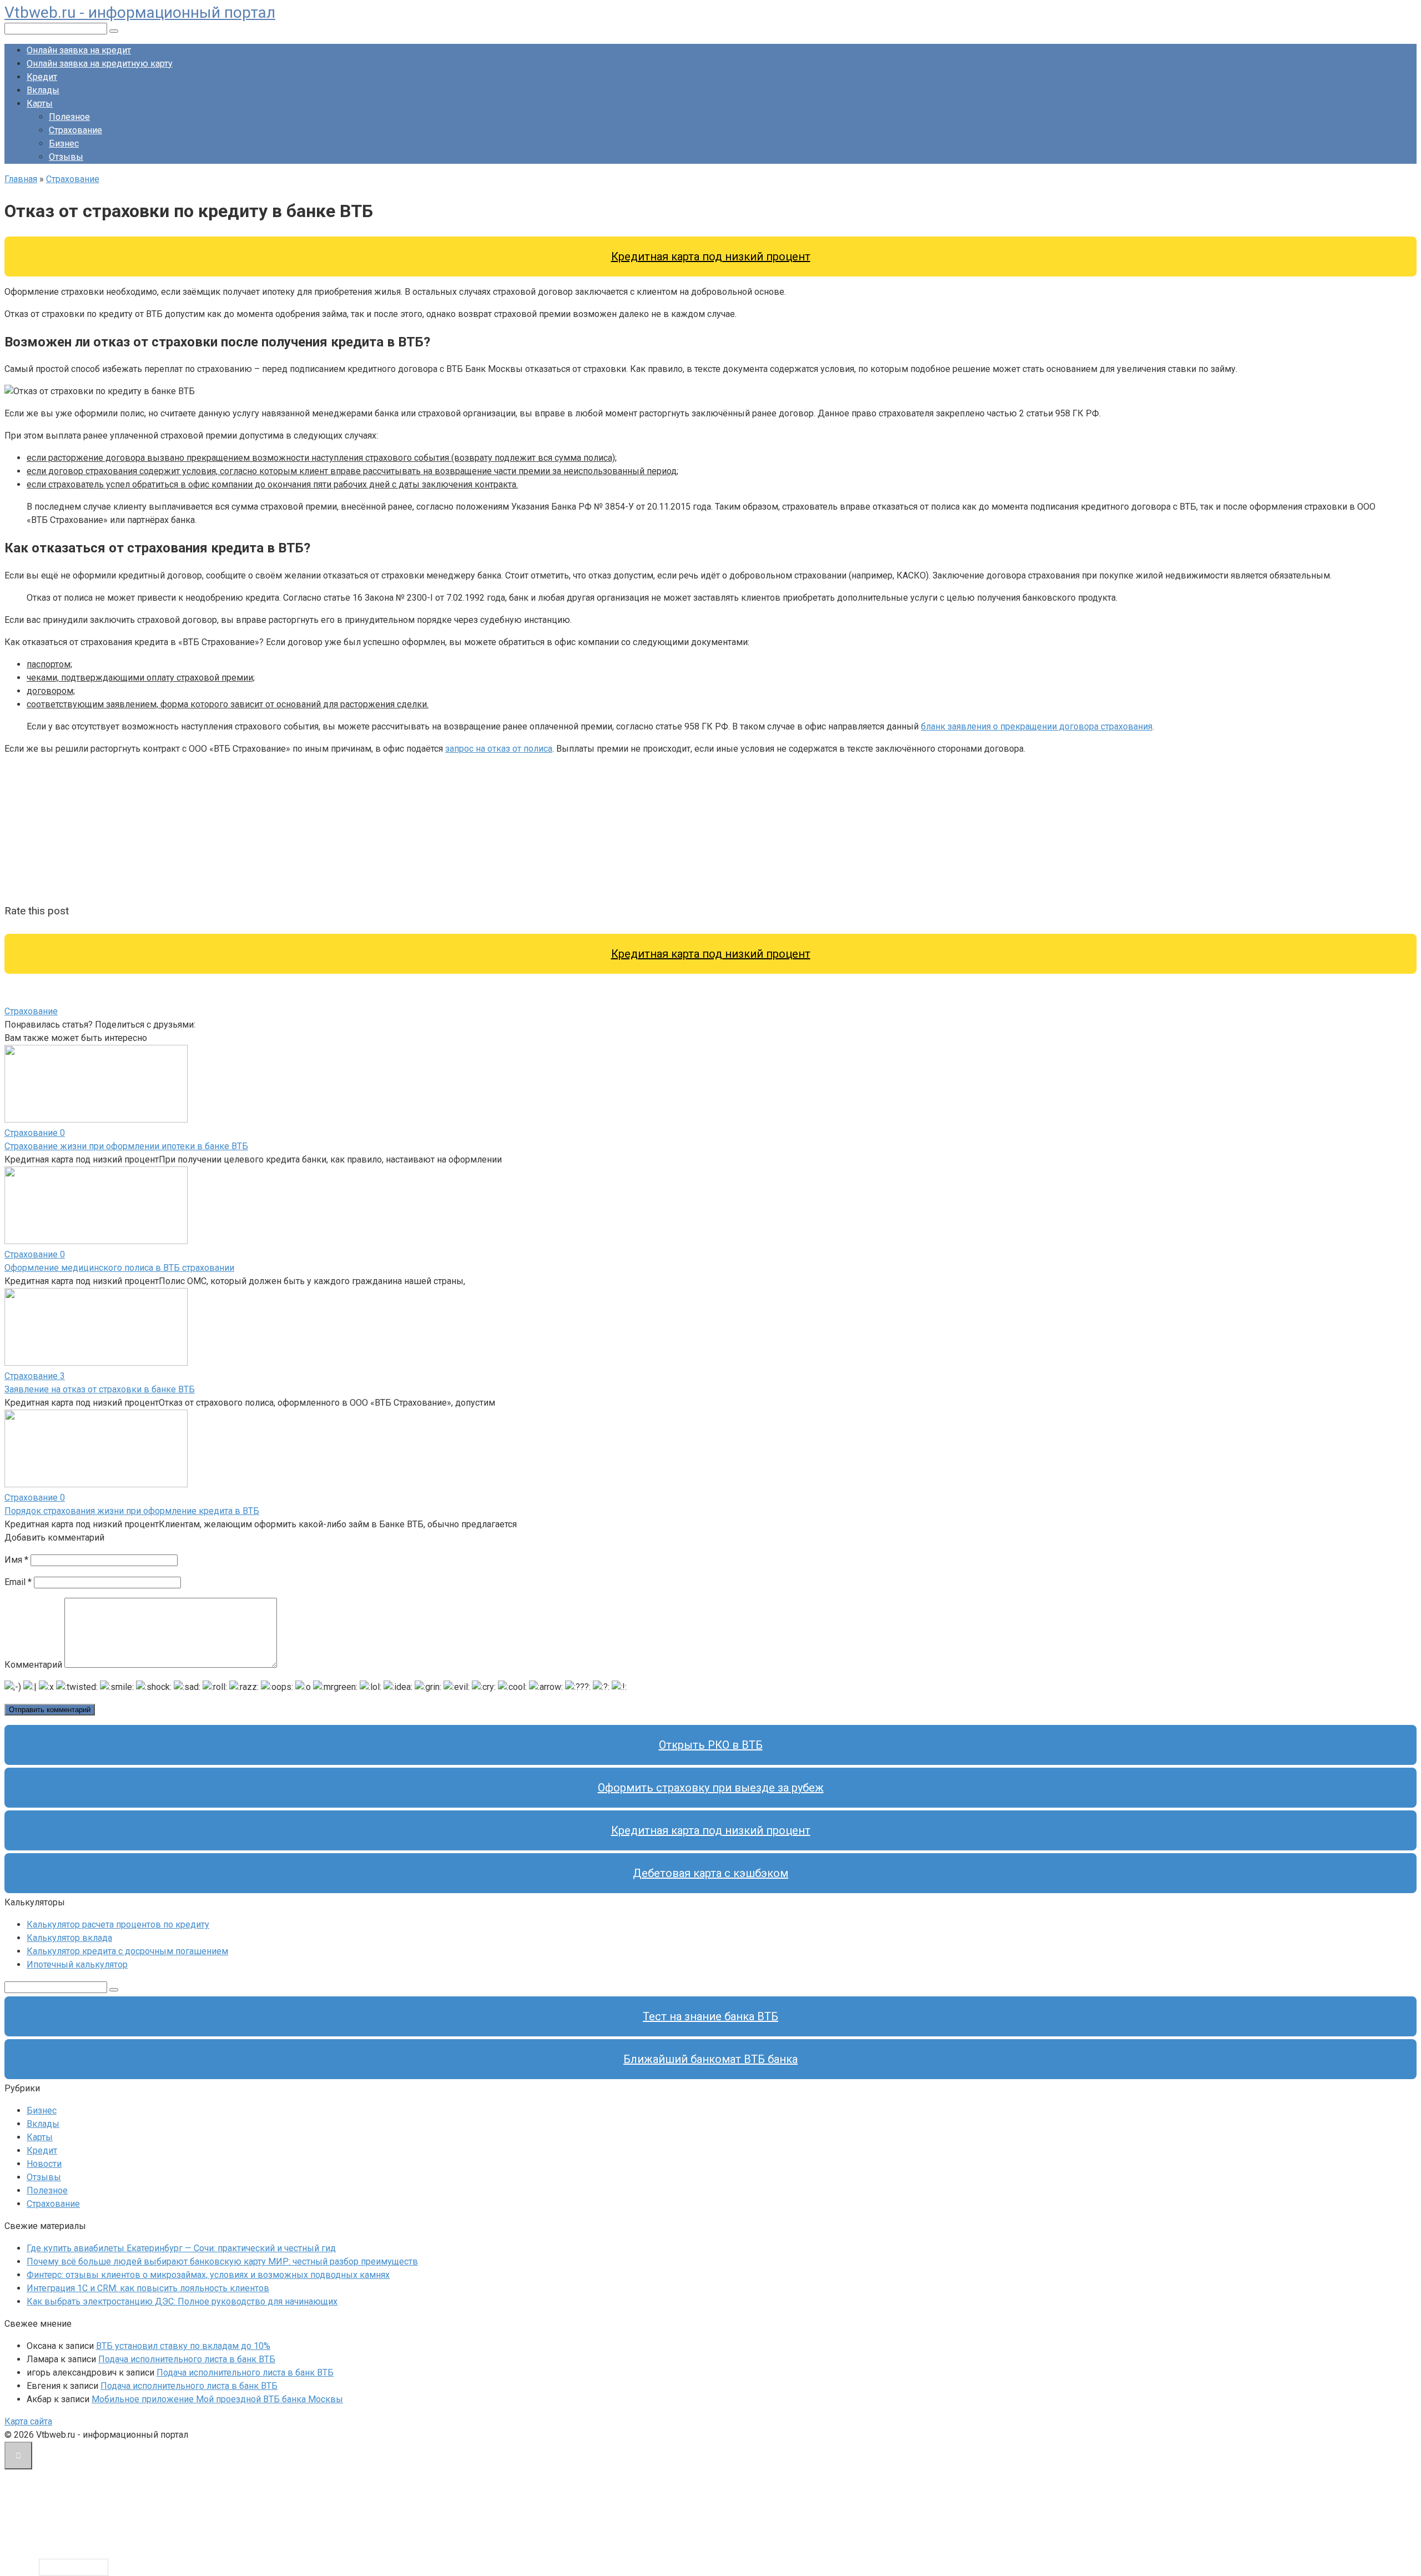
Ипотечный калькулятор (77, 1964)
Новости (44, 2164)
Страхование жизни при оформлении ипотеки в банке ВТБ (126, 1146)
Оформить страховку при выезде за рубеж (711, 1788)
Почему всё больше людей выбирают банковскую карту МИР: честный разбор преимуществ (222, 2261)
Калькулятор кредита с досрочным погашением (127, 1951)
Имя (16, 1560)
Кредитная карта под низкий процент (711, 256)
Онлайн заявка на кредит (79, 50)
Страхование (75, 130)
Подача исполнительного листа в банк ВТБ (187, 2359)
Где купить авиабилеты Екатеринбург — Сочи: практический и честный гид (181, 2248)
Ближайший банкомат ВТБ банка (710, 2059)
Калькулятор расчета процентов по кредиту (118, 1925)
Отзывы (66, 157)
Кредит (42, 77)
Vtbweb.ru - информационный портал (140, 12)
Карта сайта (28, 2421)
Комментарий (33, 1665)
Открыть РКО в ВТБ (711, 1745)
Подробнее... (74, 2567)
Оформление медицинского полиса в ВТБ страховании (119, 1268)
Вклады (43, 90)
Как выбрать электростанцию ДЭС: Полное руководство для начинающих (182, 2301)
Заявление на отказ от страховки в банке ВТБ (100, 1389)
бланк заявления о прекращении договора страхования (1037, 726)
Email (18, 1582)
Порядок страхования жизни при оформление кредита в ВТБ (132, 1511)
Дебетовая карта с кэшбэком (710, 1873)
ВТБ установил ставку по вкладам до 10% (183, 2346)
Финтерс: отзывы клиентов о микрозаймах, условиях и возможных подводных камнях (208, 2275)
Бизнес (64, 144)
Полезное (69, 117)
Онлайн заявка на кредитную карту (100, 64)
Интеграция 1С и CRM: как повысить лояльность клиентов (148, 2288)
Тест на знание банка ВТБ (710, 2016)
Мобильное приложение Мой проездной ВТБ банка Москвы (217, 2399)
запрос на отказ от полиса (499, 749)
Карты (40, 104)
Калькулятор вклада (69, 1938)
